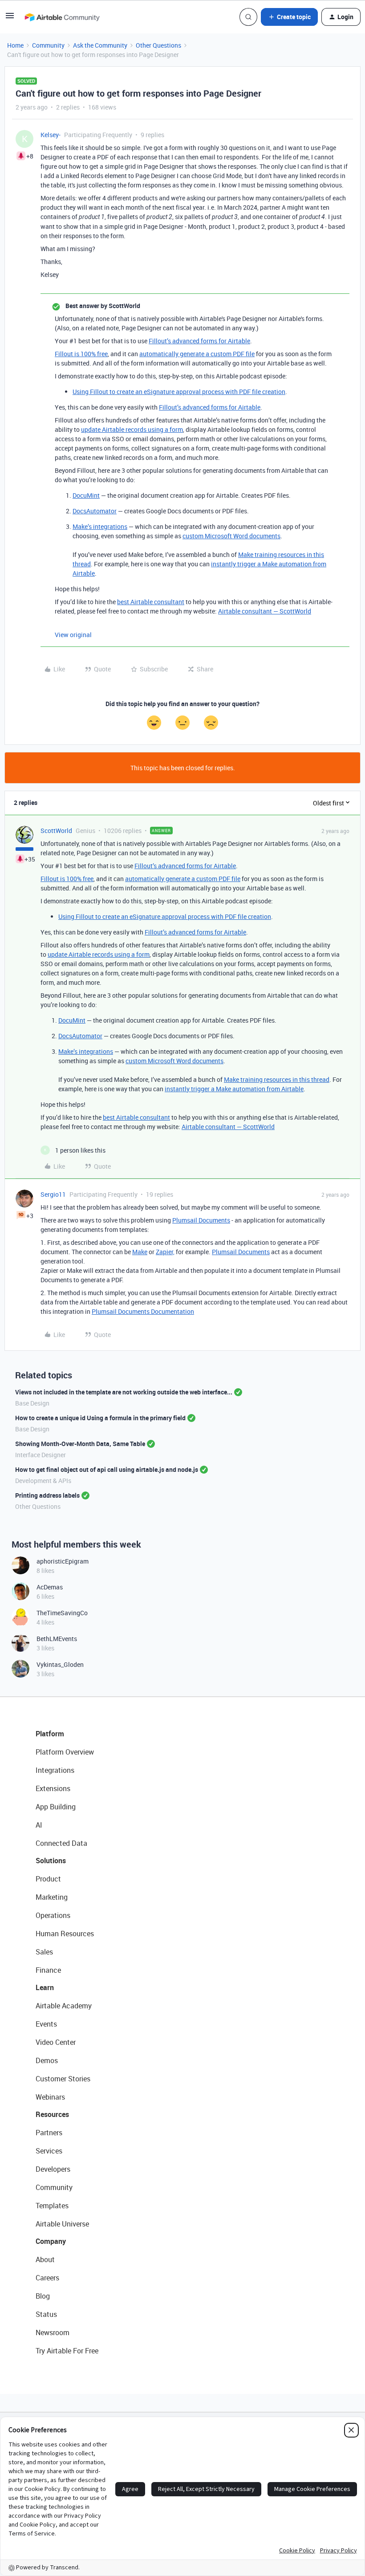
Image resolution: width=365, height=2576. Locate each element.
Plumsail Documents (201, 1220)
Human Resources (65, 1934)
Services (49, 2151)
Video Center (56, 2042)
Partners (49, 2133)
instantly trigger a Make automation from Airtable (234, 1089)
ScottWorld (56, 831)
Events (46, 2024)
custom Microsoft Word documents (231, 536)
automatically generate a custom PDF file (197, 354)
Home (15, 45)
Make (140, 1252)
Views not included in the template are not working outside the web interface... (124, 1392)
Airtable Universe (62, 2224)
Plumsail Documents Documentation (143, 1311)
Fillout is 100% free (81, 354)
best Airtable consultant (151, 602)
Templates (52, 2206)
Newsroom (53, 2332)
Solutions (51, 1861)
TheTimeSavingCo (62, 1613)
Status (46, 2314)
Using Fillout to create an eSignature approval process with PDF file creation (179, 392)
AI (39, 1825)
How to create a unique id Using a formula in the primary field (100, 1418)
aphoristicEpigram (63, 1561)
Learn (45, 1987)
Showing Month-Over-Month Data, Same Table (80, 1444)
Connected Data (61, 1843)
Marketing (52, 1897)
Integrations (55, 1770)
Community (48, 45)
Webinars (50, 2097)
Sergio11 (53, 1194)
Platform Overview (65, 1752)
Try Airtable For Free (67, 2351)
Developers (53, 2169)
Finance (48, 1970)
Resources (52, 2114)
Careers (47, 2278)
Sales (44, 1952)
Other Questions (158, 45)
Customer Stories (63, 2079)
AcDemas (50, 1587)
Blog (43, 2296)
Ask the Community (100, 45)
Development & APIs (43, 1481)
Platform (50, 1734)
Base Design (32, 1403)
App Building (56, 1807)
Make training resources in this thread (277, 1079)
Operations (53, 1915)
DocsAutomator (95, 511)
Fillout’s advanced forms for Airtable (199, 341)
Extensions (53, 1788)
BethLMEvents (57, 1639)
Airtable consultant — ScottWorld (265, 611)
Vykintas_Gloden (60, 1664)
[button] (10, 18)
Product (48, 1879)
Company (51, 2241)
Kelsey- (51, 135)
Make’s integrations (100, 526)
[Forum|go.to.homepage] (62, 17)
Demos (47, 2060)
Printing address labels (47, 1495)
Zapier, (165, 1252)
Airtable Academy (64, 2006)
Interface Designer (41, 1455)
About (45, 2259)
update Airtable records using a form (132, 429)
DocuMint (86, 495)
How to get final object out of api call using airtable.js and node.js (107, 1469)
